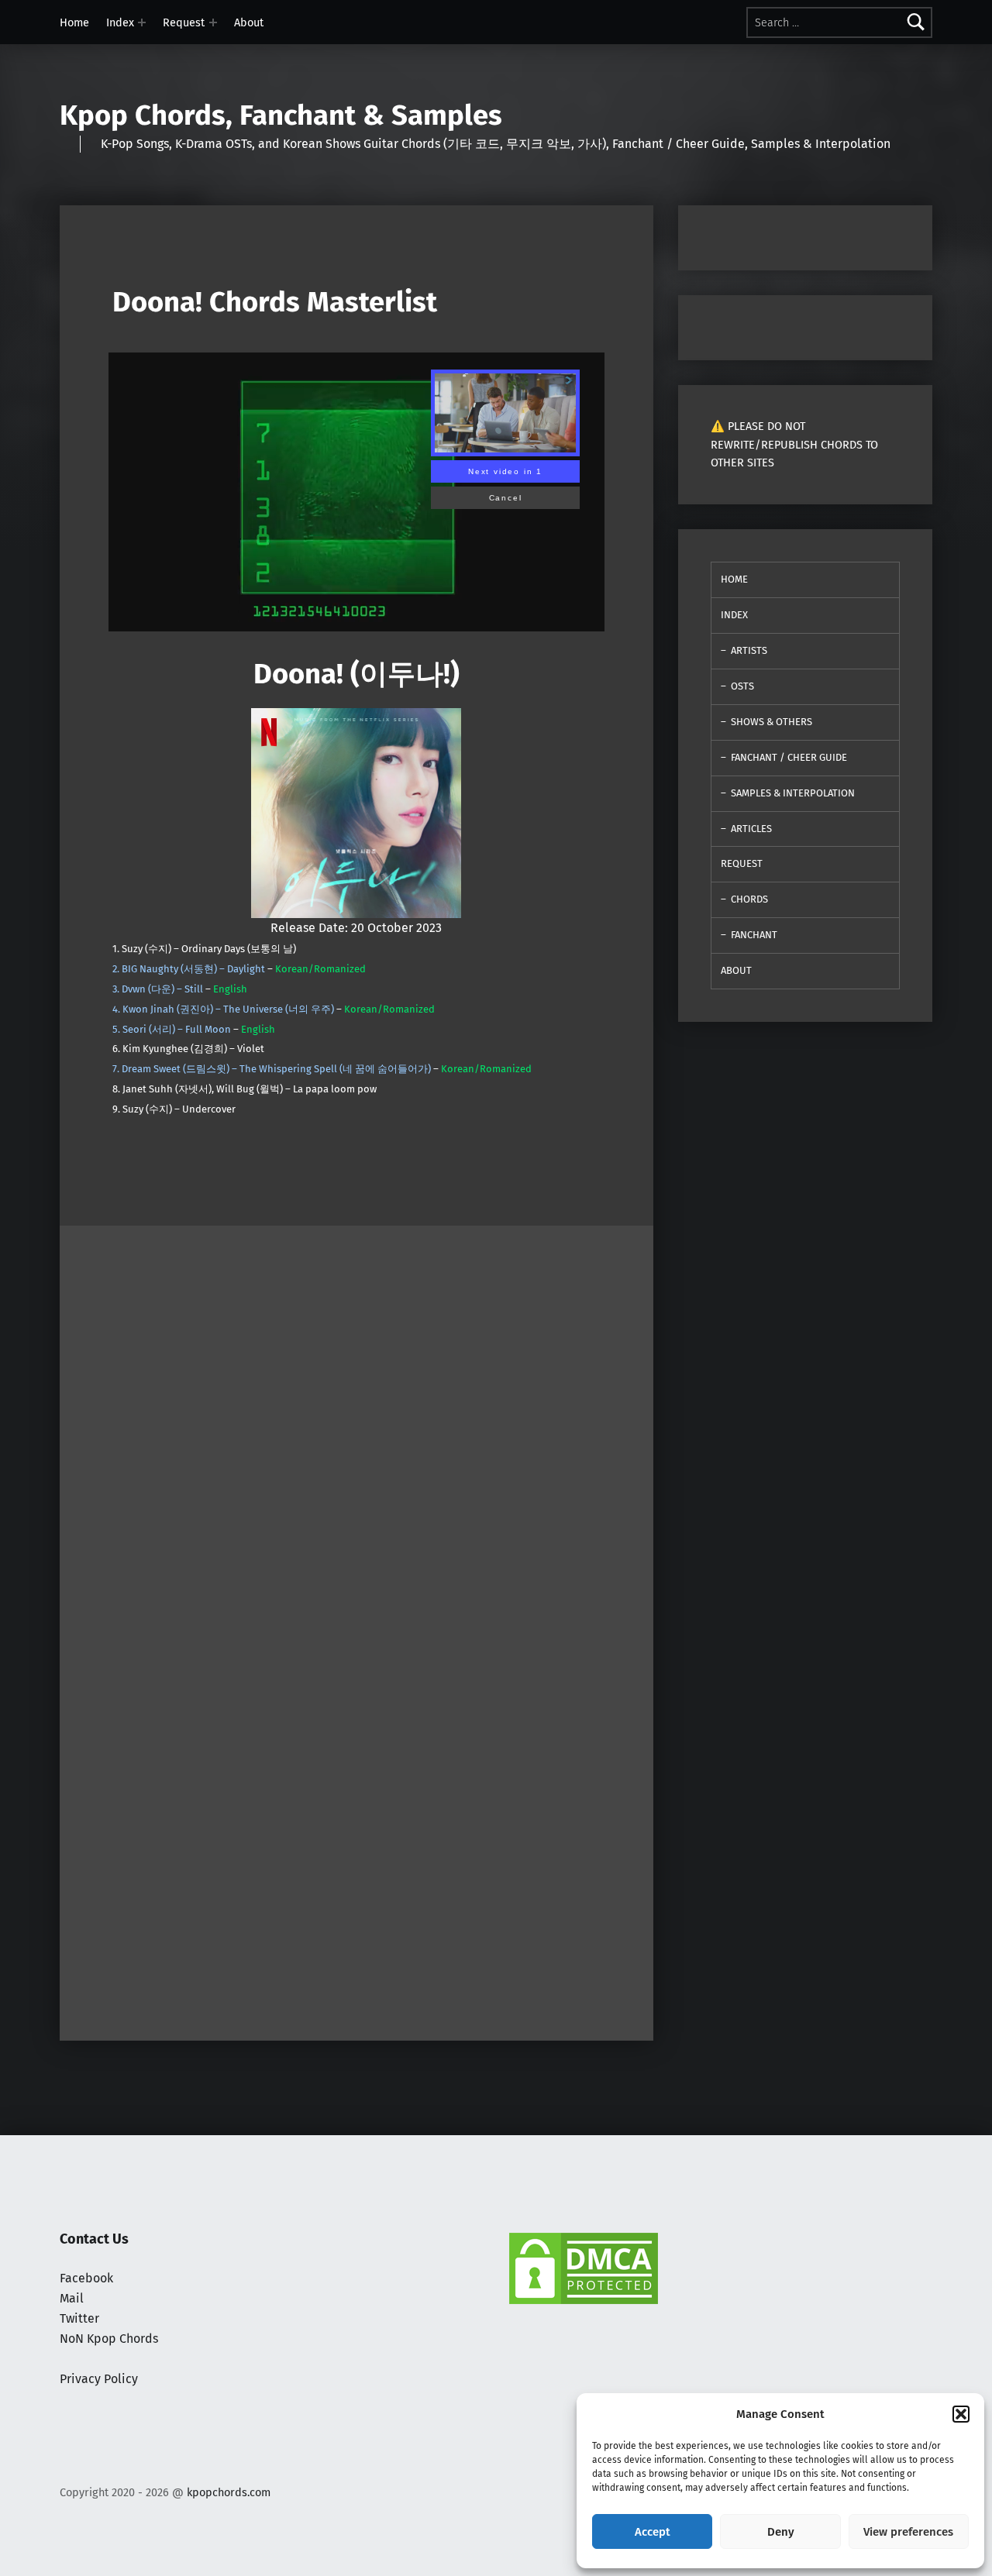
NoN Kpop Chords (109, 2339)
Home (74, 22)
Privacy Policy (99, 2379)
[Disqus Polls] (356, 1419)
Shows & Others (772, 722)
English (230, 989)
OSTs (742, 686)
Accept (653, 2532)
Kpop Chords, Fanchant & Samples (281, 115)
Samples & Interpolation (793, 793)
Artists (749, 650)
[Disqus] (356, 1827)
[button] (961, 2414)
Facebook (86, 2278)
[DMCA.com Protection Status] (584, 2267)
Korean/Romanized (320, 969)
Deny (781, 2532)
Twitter (79, 2318)
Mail (72, 2298)
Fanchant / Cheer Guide (789, 757)
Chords (749, 899)
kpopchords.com (229, 2492)
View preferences (908, 2532)
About (249, 22)
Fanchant (754, 935)
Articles (751, 829)
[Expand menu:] (142, 22)
